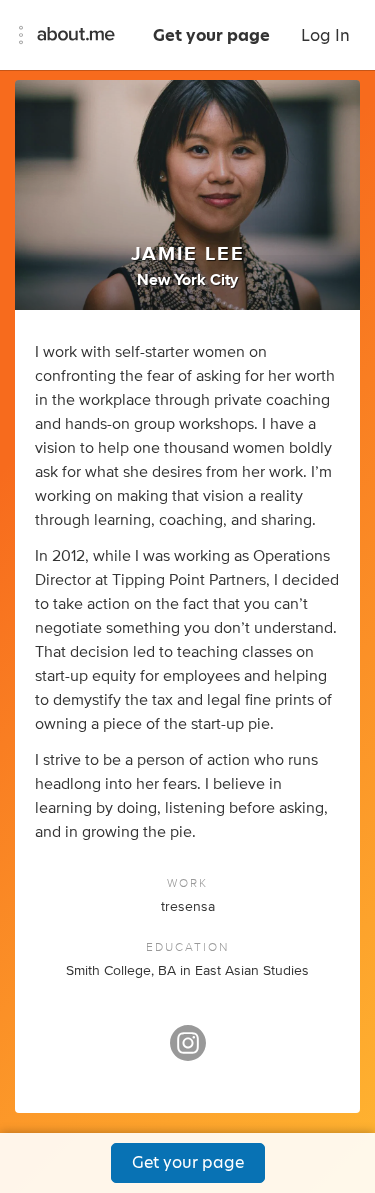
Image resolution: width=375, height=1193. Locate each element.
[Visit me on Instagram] (188, 1052)
